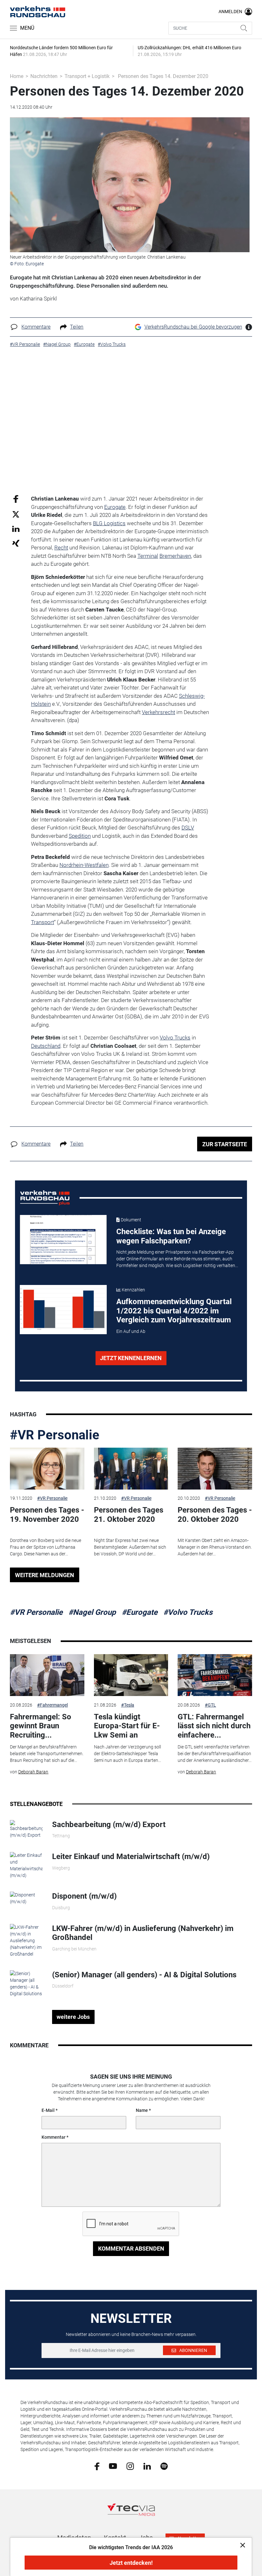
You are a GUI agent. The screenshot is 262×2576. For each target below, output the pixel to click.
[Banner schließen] (241, 2545)
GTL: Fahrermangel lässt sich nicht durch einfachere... (214, 1726)
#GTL (210, 1705)
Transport (42, 922)
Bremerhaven (175, 556)
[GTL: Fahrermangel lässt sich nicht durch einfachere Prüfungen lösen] (215, 1675)
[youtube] (113, 2466)
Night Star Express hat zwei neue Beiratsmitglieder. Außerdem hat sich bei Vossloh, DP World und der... (130, 1547)
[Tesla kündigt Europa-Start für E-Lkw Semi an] (131, 1675)
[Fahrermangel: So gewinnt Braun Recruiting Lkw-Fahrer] (47, 1675)
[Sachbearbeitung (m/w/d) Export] (26, 1829)
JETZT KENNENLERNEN (131, 1358)
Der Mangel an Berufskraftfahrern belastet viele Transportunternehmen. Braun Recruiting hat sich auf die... (47, 1754)
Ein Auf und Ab (131, 1331)
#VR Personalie (55, 1435)
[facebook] (97, 2466)
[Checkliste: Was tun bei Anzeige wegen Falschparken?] (63, 1240)
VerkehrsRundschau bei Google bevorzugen (193, 327)
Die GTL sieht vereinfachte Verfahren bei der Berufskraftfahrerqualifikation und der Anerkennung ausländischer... (215, 1754)
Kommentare (36, 327)
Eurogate (115, 507)
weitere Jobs (73, 2017)
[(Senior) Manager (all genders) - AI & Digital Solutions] (26, 1983)
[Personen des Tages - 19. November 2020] (47, 1469)
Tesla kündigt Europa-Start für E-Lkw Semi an (127, 1726)
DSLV (188, 828)
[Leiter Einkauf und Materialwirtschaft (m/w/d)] (26, 1865)
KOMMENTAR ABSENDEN (131, 2249)
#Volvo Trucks (188, 1612)
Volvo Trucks (175, 1038)
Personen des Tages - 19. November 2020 (47, 1515)
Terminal (148, 556)
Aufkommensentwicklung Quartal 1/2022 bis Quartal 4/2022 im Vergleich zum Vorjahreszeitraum (174, 1311)
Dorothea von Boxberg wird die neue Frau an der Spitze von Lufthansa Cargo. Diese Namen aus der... (46, 1547)
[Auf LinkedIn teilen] (16, 529)
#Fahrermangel (52, 1705)
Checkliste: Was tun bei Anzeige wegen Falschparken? (171, 1236)
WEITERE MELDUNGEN (45, 1575)
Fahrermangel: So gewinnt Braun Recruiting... (41, 1726)
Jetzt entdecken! (131, 2563)
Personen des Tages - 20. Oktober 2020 (215, 1515)
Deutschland (46, 1046)
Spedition (80, 836)
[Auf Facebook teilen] (16, 499)
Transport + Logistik (87, 76)
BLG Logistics (109, 523)
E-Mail (48, 2110)
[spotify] (164, 2466)
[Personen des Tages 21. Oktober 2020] (131, 1469)
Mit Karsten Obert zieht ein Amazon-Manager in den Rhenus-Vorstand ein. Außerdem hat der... (215, 1547)
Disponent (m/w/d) (84, 1896)
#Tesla (128, 1705)
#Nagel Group (92, 1612)
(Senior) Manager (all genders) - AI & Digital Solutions (144, 1975)
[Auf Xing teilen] (16, 543)
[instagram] (130, 2466)
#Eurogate (140, 1612)
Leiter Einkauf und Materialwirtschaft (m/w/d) (131, 1856)
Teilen (77, 327)
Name (142, 2110)
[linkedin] (147, 2466)
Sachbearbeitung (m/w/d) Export (109, 1825)
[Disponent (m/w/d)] (26, 1898)
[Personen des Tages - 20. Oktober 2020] (215, 1469)
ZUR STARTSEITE (225, 1144)
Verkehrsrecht (158, 712)
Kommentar (54, 2137)
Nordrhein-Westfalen (84, 865)
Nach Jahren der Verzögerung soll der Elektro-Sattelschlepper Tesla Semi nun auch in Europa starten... (127, 1754)
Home (17, 76)
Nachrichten (44, 76)
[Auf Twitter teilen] (16, 514)
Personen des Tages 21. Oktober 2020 (129, 1515)
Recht (61, 548)
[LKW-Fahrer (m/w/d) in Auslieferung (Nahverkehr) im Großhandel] (26, 1940)
